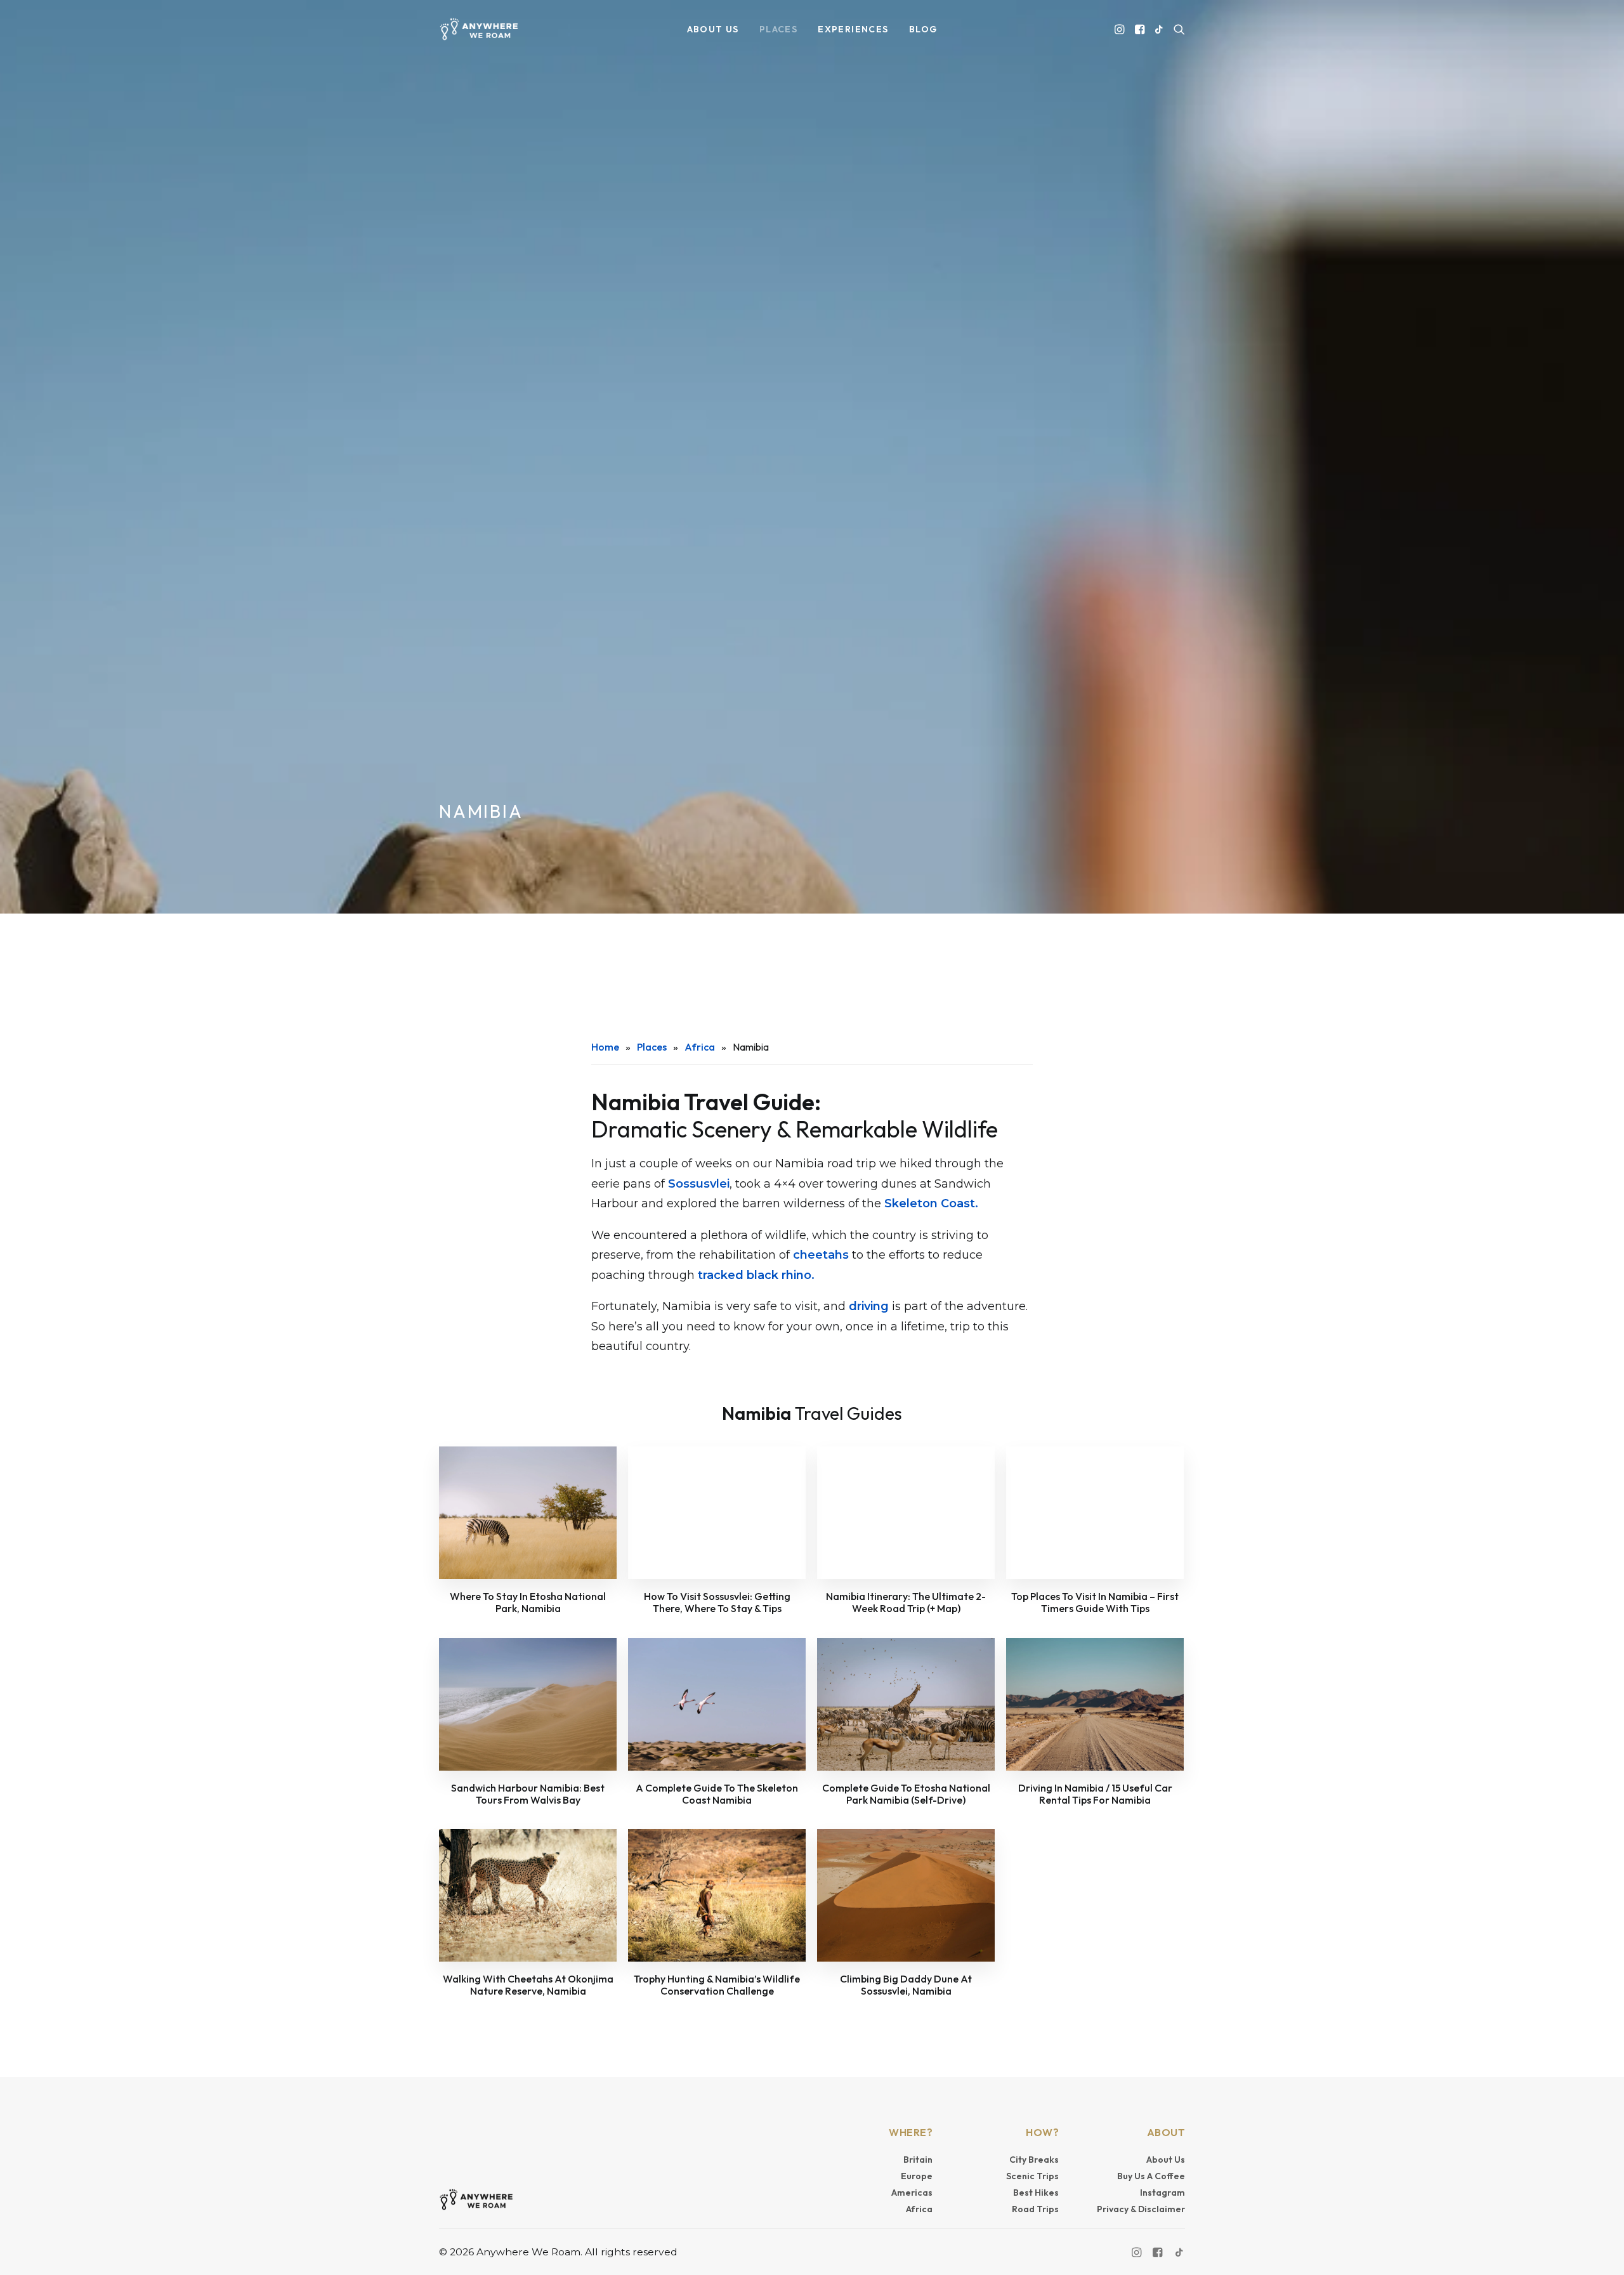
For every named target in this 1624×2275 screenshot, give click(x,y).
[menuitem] (713, 29)
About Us (1166, 2160)
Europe (917, 2176)
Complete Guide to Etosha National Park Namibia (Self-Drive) (906, 1794)
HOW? (1042, 2132)
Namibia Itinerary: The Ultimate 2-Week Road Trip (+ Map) (906, 1602)
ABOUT (1166, 2132)
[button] (1121, 29)
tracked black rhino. (756, 1275)
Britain (918, 2160)
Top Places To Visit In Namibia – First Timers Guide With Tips (1095, 1602)
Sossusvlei (699, 1184)
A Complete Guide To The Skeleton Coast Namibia (717, 1794)
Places (652, 1047)
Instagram (1162, 2193)
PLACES (778, 29)
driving (869, 1306)
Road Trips (1035, 2209)
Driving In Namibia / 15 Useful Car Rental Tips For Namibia (1095, 1794)
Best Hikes (1036, 2193)
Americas (912, 2193)
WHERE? (911, 2132)
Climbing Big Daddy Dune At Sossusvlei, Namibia (906, 1985)
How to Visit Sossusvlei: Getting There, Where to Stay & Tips (717, 1602)
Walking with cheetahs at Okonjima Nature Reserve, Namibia (528, 1985)
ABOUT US (713, 29)
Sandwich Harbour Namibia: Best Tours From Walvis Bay (528, 1794)
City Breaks (1034, 2160)
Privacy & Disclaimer (1141, 2209)
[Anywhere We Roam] (479, 29)
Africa (700, 1047)
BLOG (923, 29)
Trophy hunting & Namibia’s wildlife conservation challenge (717, 1985)
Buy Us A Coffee (1151, 2176)
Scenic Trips (1032, 2176)
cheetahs (821, 1255)
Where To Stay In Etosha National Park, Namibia (528, 1602)
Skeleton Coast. (931, 1203)
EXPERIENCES (853, 29)
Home (605, 1047)
